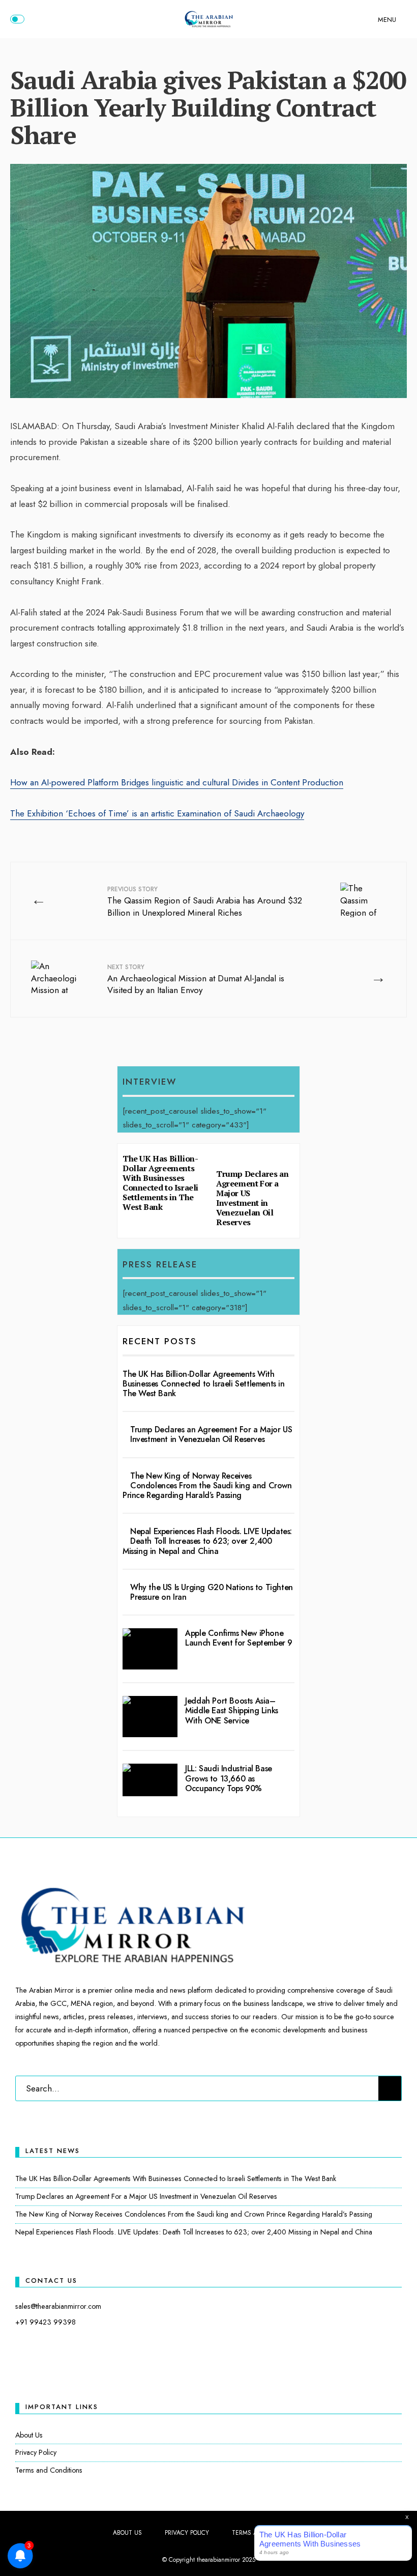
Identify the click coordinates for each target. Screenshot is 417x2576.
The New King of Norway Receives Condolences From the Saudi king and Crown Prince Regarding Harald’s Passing (207, 1485)
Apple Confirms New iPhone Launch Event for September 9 (239, 1638)
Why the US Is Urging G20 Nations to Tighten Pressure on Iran (212, 1592)
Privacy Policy (36, 2452)
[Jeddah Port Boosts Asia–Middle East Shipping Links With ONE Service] (150, 1717)
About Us (29, 2435)
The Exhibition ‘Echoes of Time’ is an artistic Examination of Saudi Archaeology (157, 813)
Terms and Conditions (49, 2470)
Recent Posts (160, 1341)
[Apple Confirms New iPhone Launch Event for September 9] (150, 1649)
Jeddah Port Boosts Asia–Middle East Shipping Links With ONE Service (232, 1710)
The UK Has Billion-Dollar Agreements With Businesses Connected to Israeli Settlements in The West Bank (160, 1183)
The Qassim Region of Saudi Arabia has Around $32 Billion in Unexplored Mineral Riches (205, 902)
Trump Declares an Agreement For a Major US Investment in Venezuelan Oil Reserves (252, 1198)
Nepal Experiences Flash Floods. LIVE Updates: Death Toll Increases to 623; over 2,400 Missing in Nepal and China (207, 1541)
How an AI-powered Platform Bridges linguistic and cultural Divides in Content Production (177, 782)
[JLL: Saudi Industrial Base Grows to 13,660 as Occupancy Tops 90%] (150, 1780)
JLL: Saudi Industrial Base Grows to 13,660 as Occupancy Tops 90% (229, 1778)
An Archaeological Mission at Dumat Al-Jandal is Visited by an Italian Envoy (196, 980)
